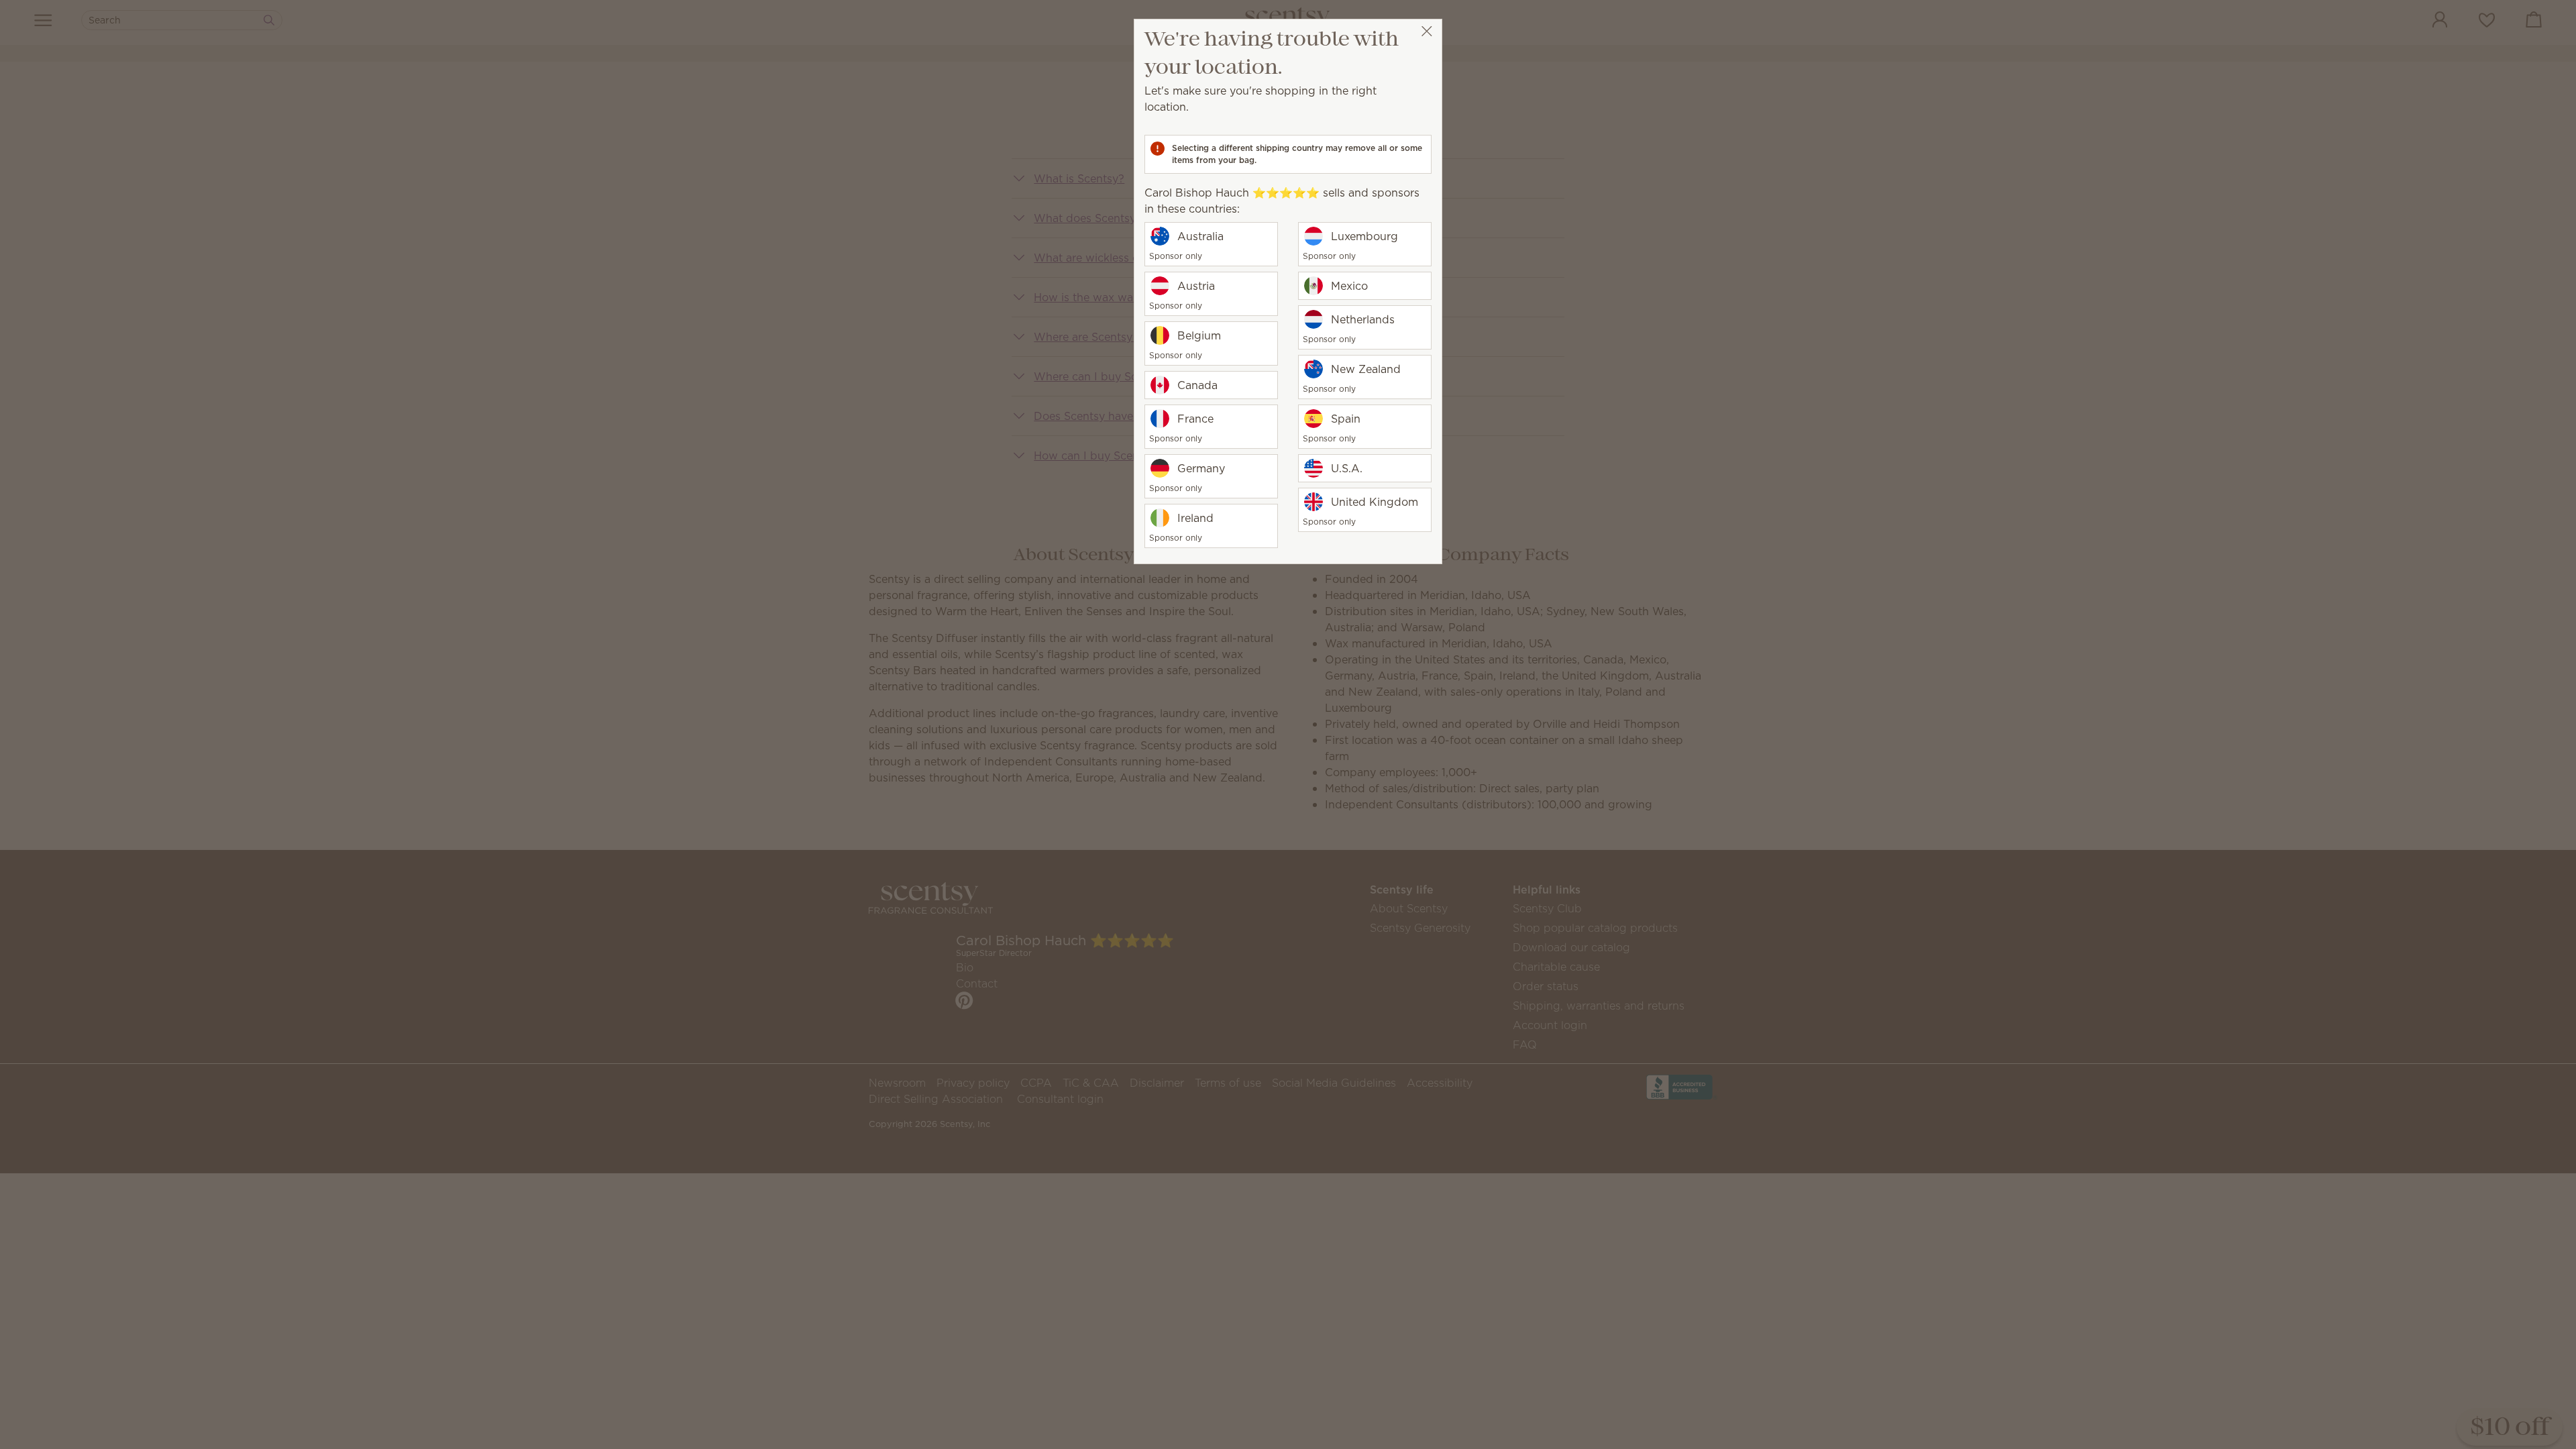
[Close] (1427, 31)
